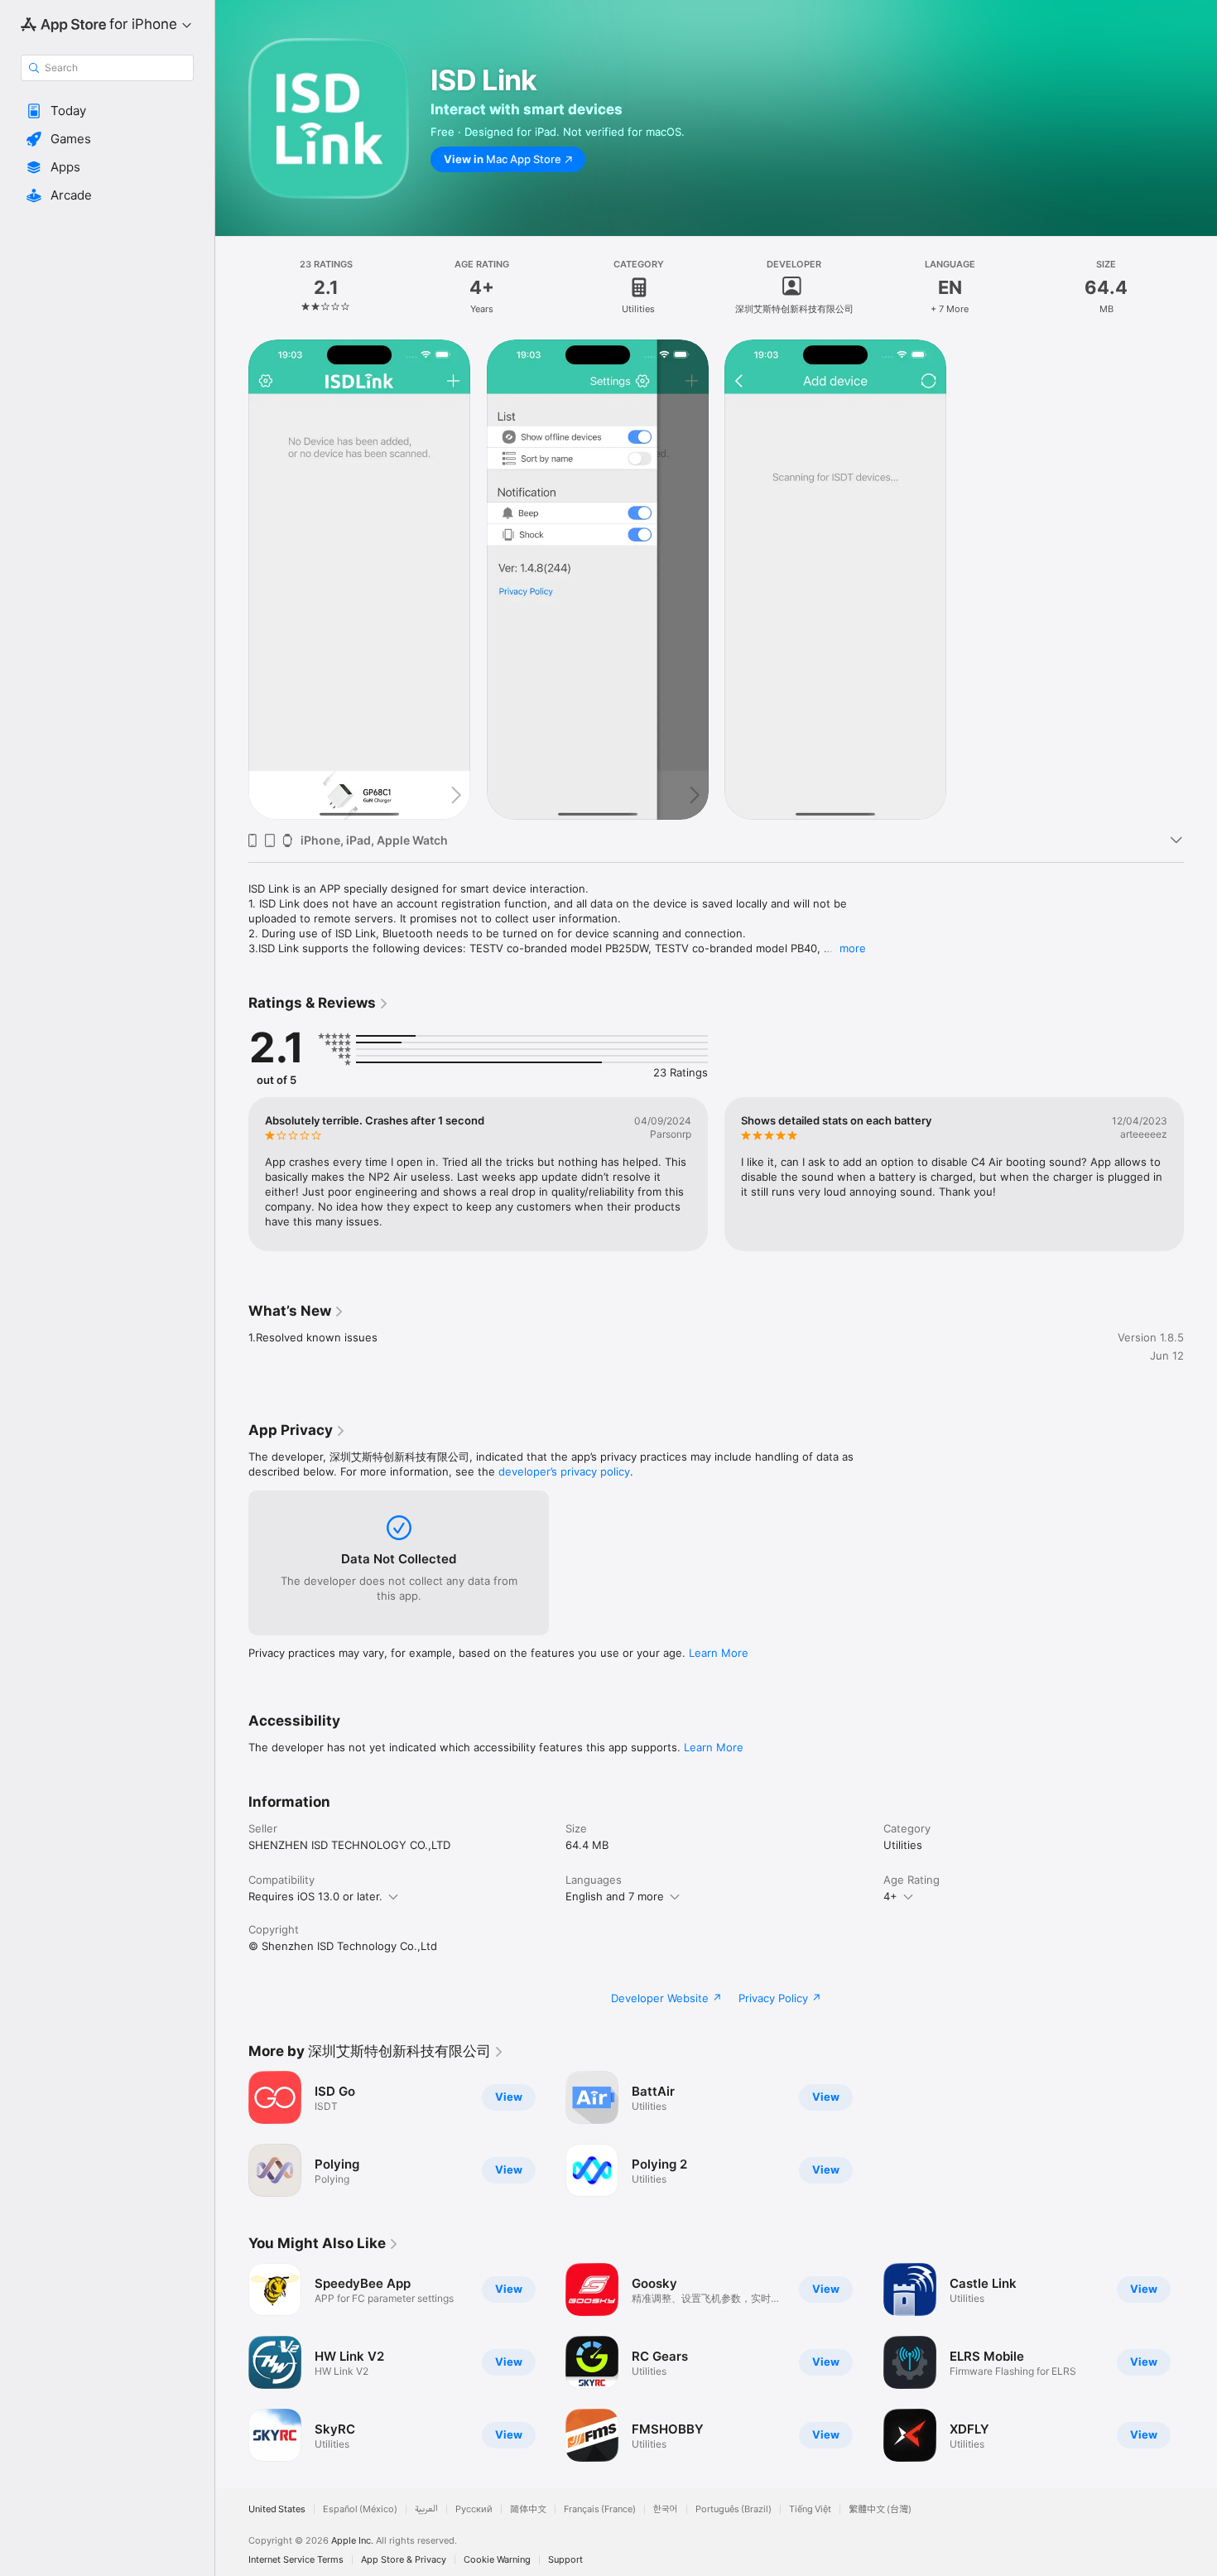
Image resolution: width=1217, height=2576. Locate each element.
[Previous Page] (232, 1174)
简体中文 (528, 2509)
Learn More (719, 1653)
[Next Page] (1200, 1174)
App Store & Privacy (404, 2560)
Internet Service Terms (296, 2560)
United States (277, 2509)
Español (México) (360, 2509)
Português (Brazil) (734, 2509)
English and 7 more (615, 1896)
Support (565, 2560)
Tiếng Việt (810, 2509)
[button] (107, 111)
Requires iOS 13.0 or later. (315, 1896)
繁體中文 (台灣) (880, 2509)
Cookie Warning (497, 2560)
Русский (474, 2509)
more (853, 948)
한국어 (666, 2509)
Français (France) (600, 2509)
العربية (426, 2509)
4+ (890, 1896)
